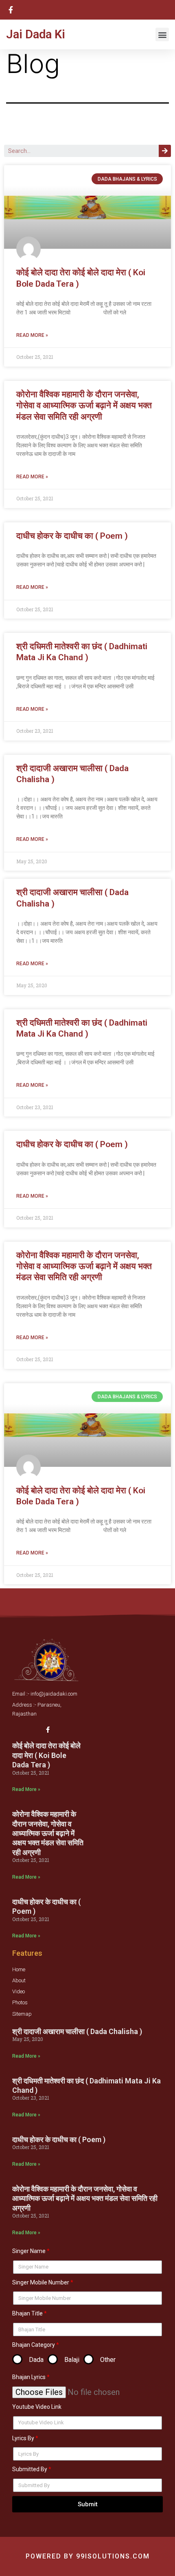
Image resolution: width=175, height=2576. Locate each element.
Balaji (72, 2360)
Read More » (32, 335)
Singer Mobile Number (41, 2282)
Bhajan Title (27, 2313)
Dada (36, 2360)
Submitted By (30, 2469)
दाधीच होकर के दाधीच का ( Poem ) (72, 536)
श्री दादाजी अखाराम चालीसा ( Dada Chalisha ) (77, 2031)
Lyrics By (23, 2438)
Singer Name (29, 2251)
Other (108, 2360)
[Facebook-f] (48, 1730)
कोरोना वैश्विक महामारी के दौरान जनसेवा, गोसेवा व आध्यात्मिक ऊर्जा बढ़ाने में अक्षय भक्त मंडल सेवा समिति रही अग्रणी (84, 406)
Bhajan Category (34, 2345)
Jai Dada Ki (36, 34)
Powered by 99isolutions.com (88, 2556)
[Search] (165, 151)
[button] (162, 34)
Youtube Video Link (37, 2407)
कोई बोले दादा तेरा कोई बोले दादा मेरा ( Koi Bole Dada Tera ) (46, 1755)
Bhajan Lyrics (29, 2377)
